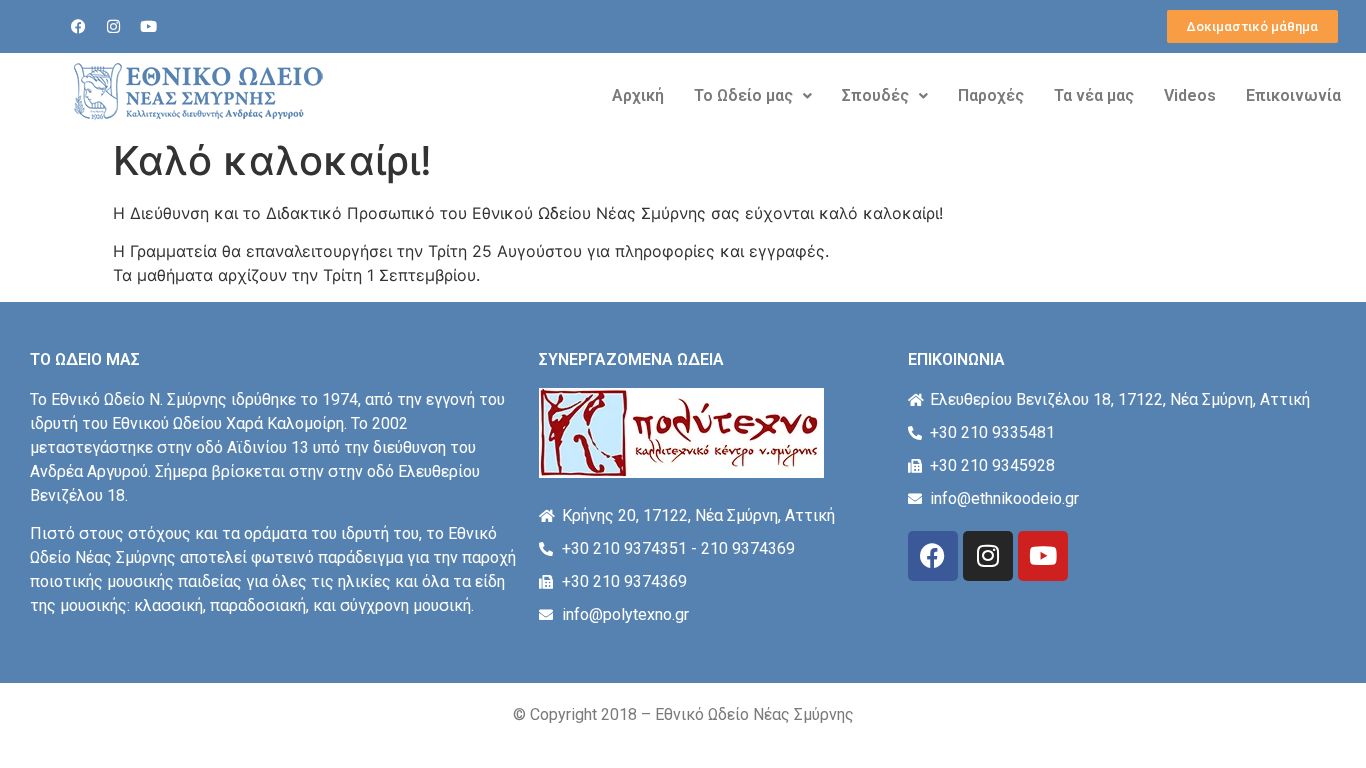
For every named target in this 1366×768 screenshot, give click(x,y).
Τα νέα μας (1094, 95)
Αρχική (638, 95)
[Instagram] (114, 27)
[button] (753, 96)
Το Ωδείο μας (743, 95)
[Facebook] (79, 27)
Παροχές (991, 95)
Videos (1190, 95)
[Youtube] (149, 27)
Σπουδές (875, 95)
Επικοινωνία (1293, 95)
